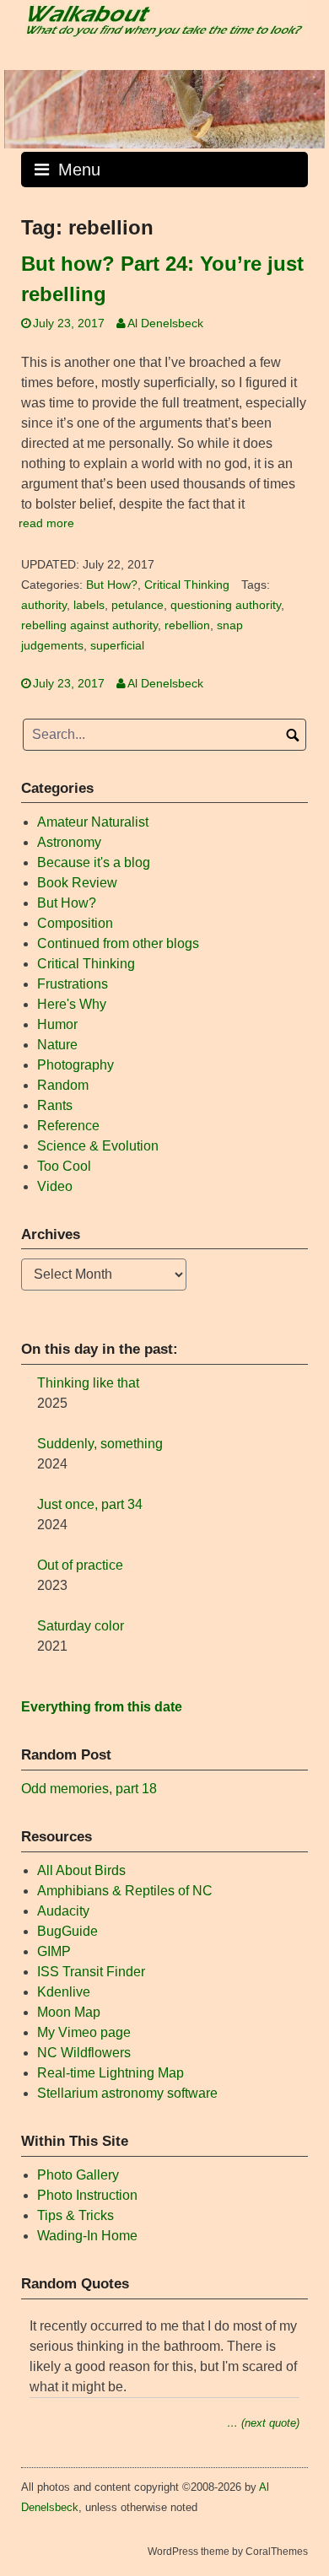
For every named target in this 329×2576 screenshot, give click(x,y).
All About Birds (81, 1870)
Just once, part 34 (90, 1504)
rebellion (187, 625)
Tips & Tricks (76, 2215)
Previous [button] (25, 105)
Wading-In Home (87, 2236)
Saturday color (81, 1626)
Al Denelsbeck (165, 323)
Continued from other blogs (118, 943)
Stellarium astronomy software (127, 2093)
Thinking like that (88, 1383)
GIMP (54, 1951)
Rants (55, 1105)
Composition (75, 923)
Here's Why (72, 1004)
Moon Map (69, 2012)
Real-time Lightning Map (111, 2073)
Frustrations (73, 984)
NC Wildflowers (84, 2053)
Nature (57, 1045)
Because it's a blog (94, 862)
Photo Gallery (78, 2175)
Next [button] (304, 105)
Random (63, 1085)
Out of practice (80, 1565)
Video (55, 1186)
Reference (68, 1126)
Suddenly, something (100, 1444)
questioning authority (226, 605)
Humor (57, 1024)
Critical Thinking (187, 585)
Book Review (77, 883)
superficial (117, 646)
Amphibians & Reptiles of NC (125, 1891)
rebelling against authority (89, 625)
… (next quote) (263, 2423)
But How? (112, 585)
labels (89, 605)
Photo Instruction (87, 2195)
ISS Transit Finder (91, 1972)
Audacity (63, 1911)
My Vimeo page (84, 2032)
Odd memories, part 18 (89, 1789)
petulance (138, 605)
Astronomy (69, 842)
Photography (76, 1065)
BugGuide (67, 1931)
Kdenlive (64, 1992)
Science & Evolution (98, 1146)
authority (44, 605)
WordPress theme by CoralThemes (228, 2552)
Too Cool (64, 1166)
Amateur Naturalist (93, 822)
